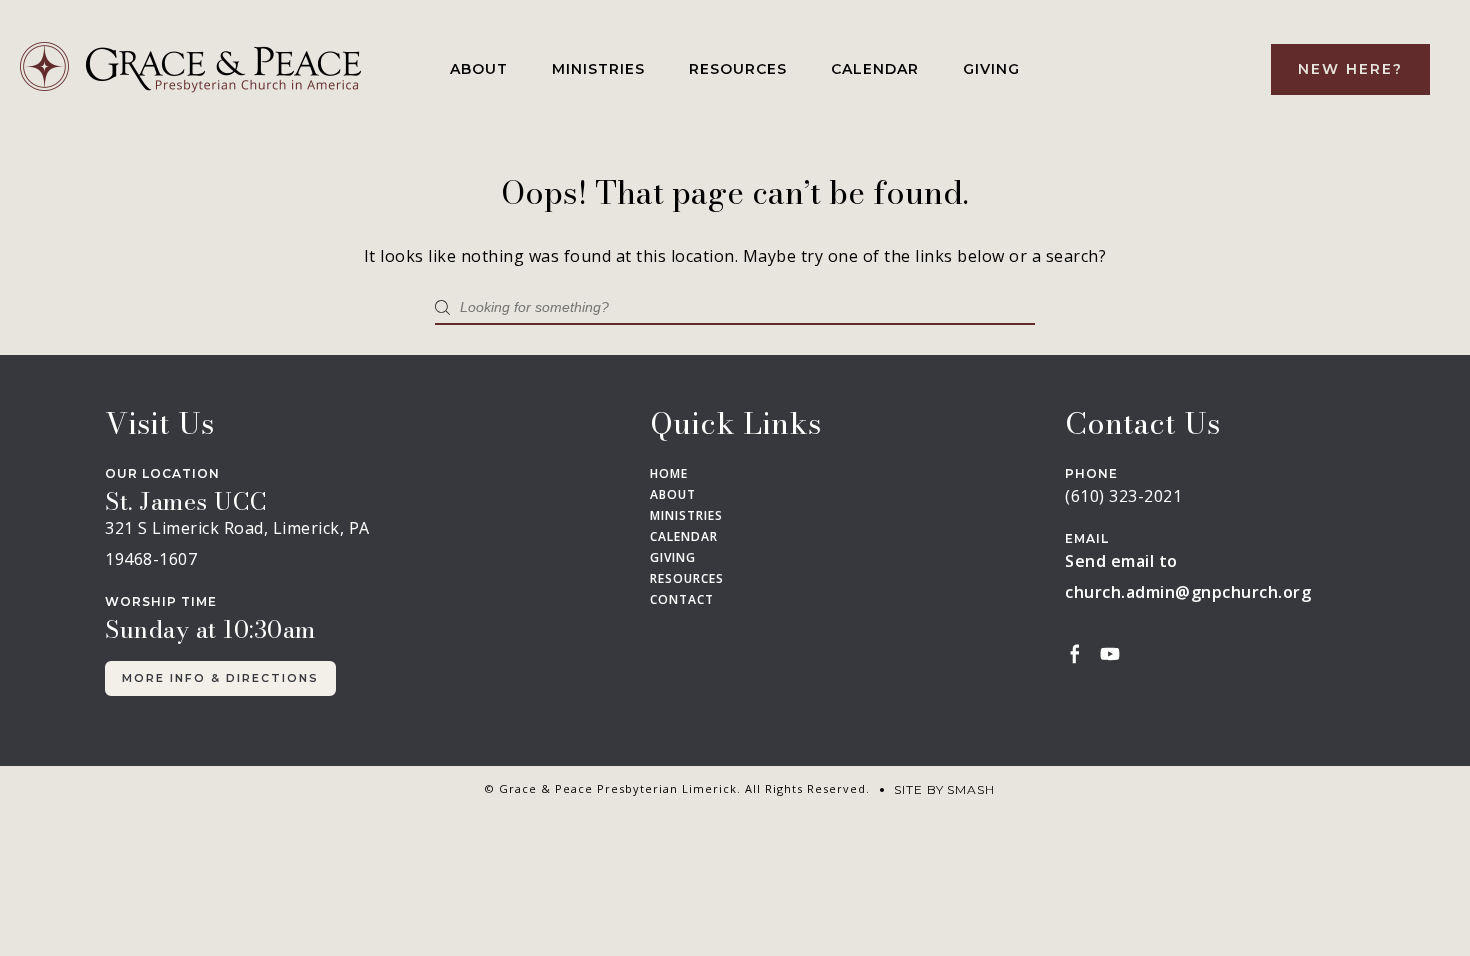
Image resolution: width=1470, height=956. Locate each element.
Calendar (875, 69)
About (479, 69)
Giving (991, 69)
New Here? (1350, 69)
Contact (682, 600)
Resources (738, 69)
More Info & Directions (220, 678)
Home (669, 474)
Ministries (598, 69)
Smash (971, 789)
